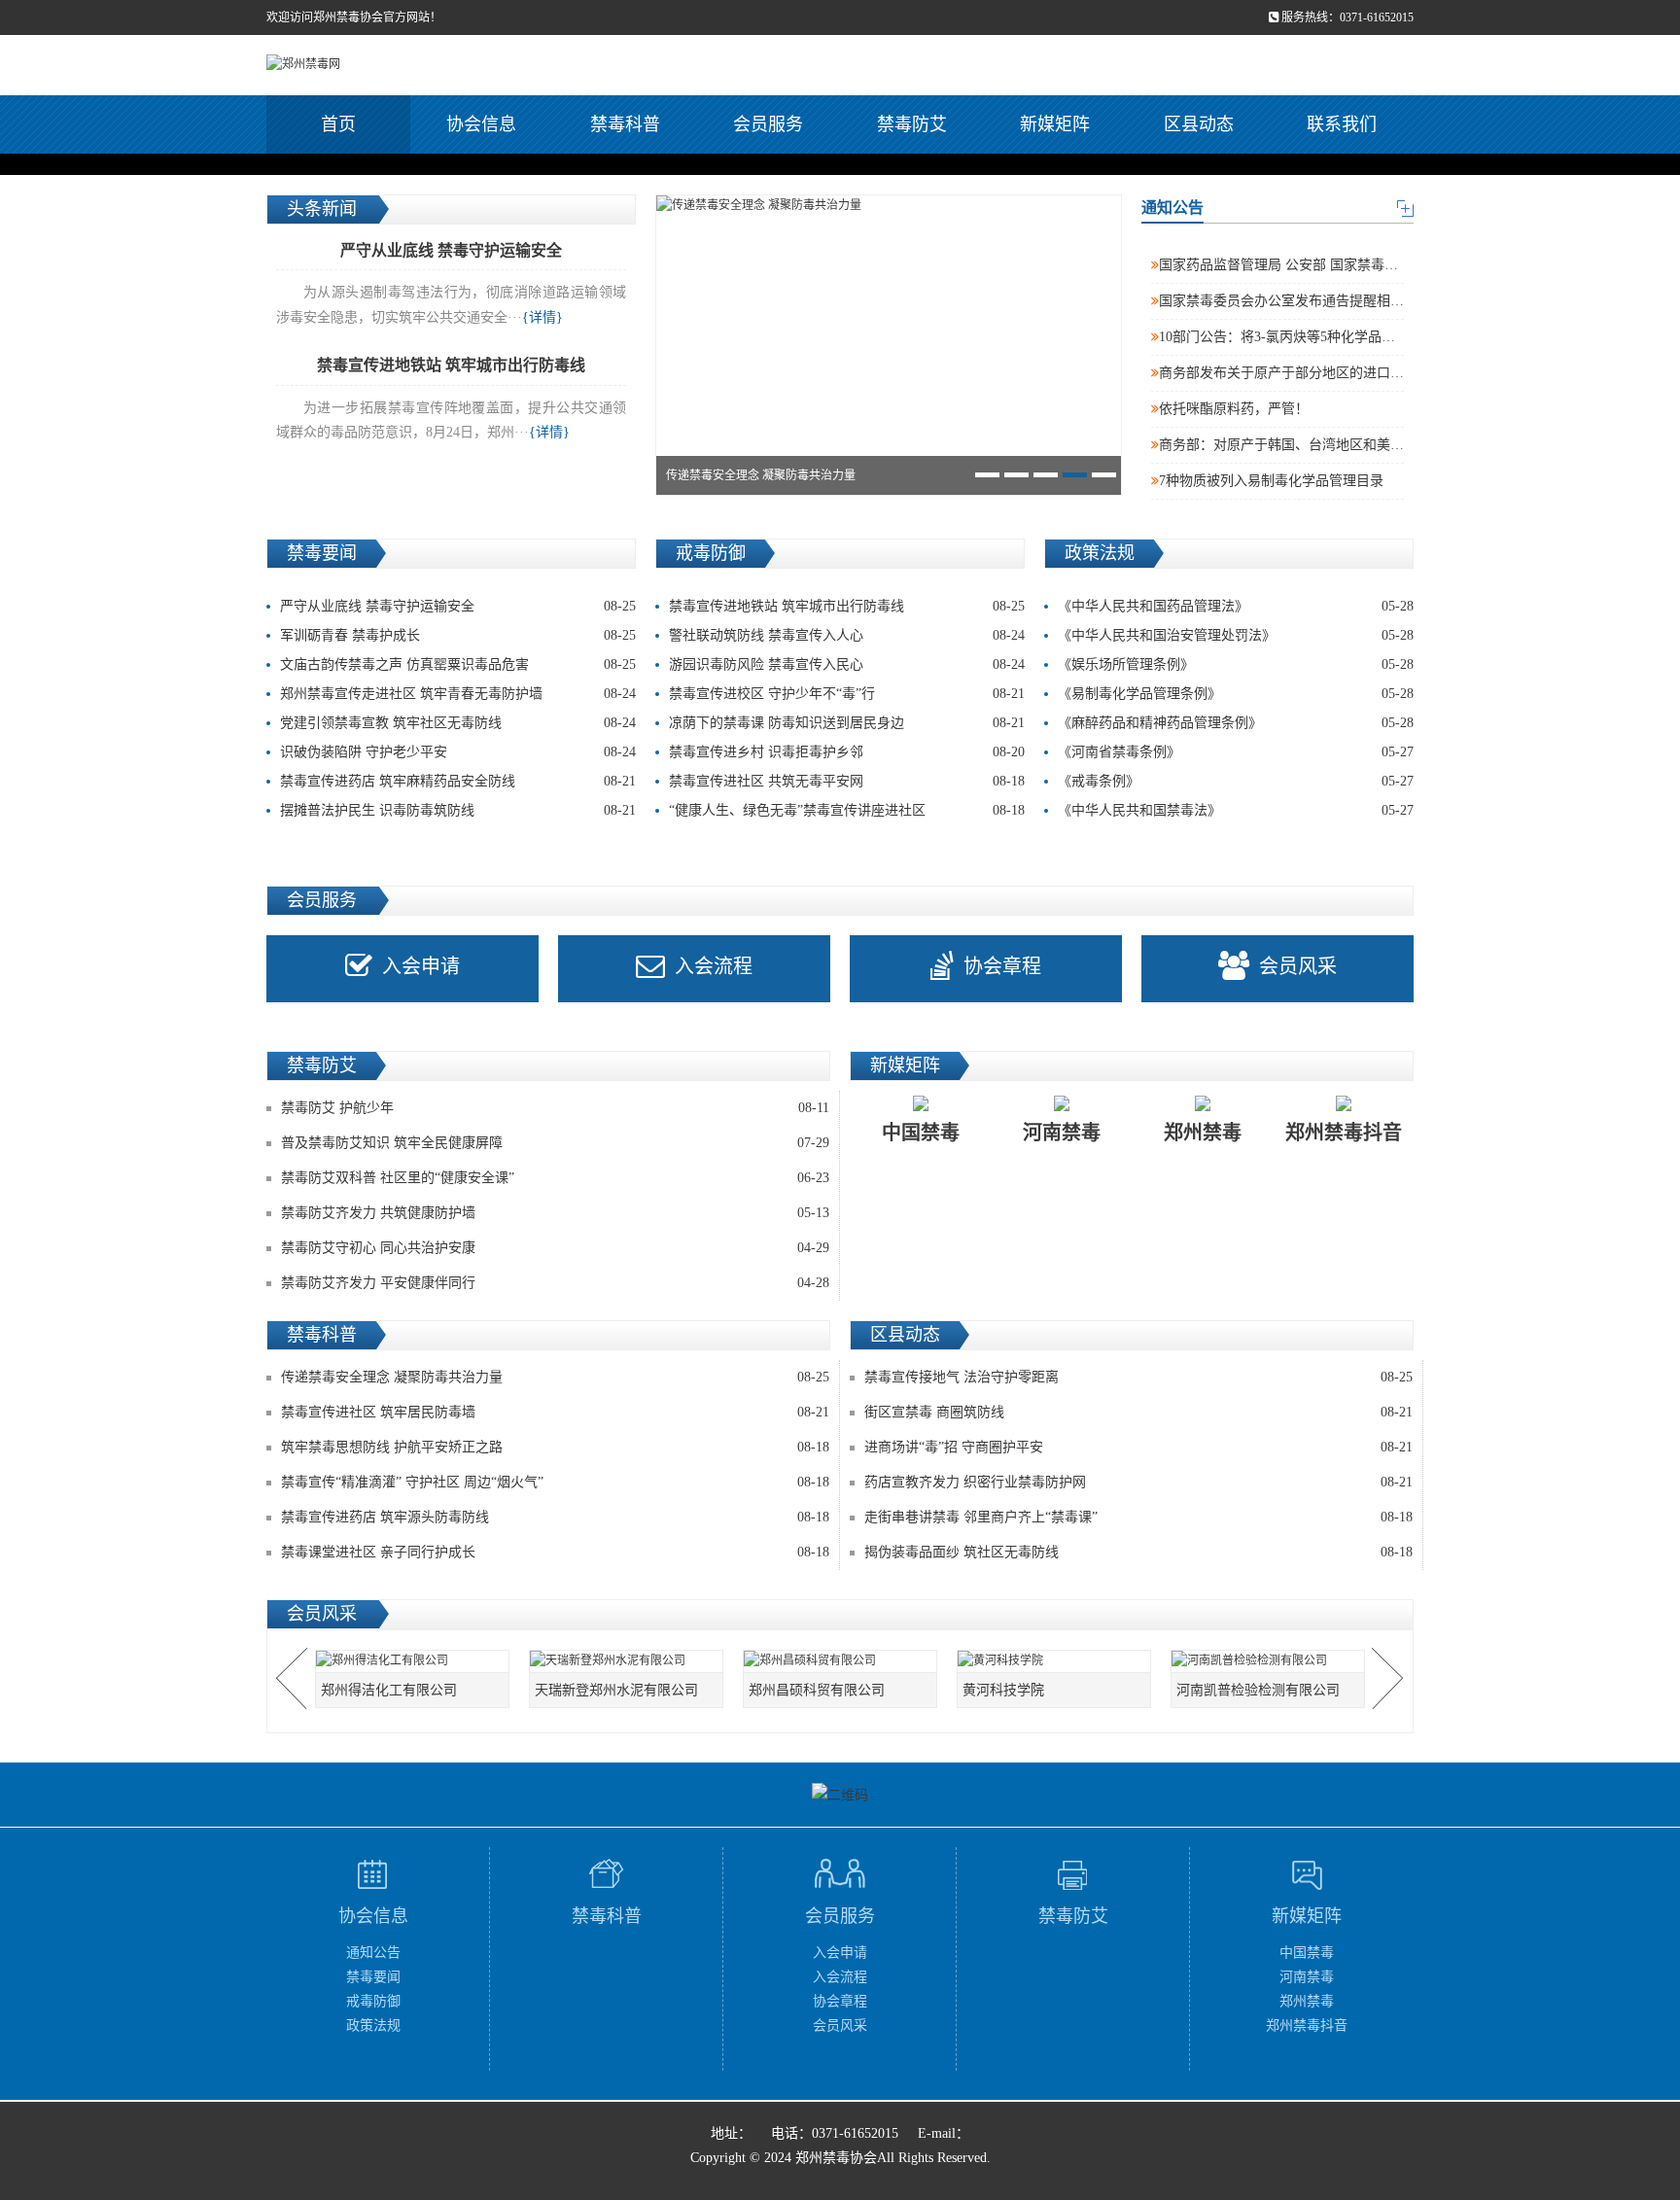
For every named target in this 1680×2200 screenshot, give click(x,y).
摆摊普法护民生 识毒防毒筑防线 (458, 810)
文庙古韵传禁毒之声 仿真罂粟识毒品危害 (458, 664)
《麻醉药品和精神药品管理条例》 (1236, 723)
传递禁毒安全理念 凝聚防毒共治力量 (392, 1377)
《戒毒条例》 (1236, 781)
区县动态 (1199, 124)
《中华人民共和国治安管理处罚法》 (1236, 635)
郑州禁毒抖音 (1307, 2025)
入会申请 (421, 966)
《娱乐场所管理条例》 (1236, 664)
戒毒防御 (373, 2001)
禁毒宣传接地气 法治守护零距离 (962, 1377)
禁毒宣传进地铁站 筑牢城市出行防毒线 (847, 606)
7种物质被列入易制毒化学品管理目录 (1271, 481)
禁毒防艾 (912, 124)
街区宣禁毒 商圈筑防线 (934, 1412)
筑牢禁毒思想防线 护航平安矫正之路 (392, 1447)
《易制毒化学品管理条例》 (1236, 694)
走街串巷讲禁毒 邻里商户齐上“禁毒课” (981, 1517)
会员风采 (1298, 966)
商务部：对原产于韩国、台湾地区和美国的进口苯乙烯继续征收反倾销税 (1377, 445)
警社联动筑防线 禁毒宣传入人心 (847, 635)
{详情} (542, 317)
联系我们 (1342, 124)
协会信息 (481, 124)
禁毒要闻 (373, 1977)
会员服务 (768, 124)
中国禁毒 (1307, 1953)
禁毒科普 (625, 124)
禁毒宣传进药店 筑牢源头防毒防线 (385, 1517)
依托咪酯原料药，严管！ (1234, 409)
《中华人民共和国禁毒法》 (1236, 810)
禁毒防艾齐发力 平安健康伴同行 (378, 1283)
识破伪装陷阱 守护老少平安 (458, 752)
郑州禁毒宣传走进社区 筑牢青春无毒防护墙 (458, 694)
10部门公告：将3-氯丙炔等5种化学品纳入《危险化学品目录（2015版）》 (1376, 337)
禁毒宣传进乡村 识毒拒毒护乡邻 (847, 752)
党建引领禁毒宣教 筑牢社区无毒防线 (458, 723)
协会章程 (1002, 966)
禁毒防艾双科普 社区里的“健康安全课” (398, 1178)
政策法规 (373, 2025)
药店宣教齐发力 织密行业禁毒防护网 (975, 1482)
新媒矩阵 (1055, 124)
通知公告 (373, 1953)
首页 (338, 124)
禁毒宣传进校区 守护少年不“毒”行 (847, 694)
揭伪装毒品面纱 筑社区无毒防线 (962, 1552)
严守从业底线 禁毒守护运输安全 (458, 606)
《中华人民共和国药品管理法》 (1236, 606)
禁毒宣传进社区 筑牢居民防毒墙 (378, 1412)
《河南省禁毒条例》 (1236, 752)
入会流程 (714, 966)
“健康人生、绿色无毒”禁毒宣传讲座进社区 (847, 810)
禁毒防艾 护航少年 (337, 1108)
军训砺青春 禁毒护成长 (458, 635)
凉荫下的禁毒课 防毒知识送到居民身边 (847, 723)
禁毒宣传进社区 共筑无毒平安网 (847, 781)
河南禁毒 (1307, 1977)
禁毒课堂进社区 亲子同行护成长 (378, 1552)
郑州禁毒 (1307, 2001)
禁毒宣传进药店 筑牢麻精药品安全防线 (458, 781)
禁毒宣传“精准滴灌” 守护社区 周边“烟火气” (412, 1482)
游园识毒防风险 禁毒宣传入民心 (847, 664)
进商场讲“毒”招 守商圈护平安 (954, 1447)
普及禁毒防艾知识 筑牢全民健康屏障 (392, 1143)
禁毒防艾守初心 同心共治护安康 (378, 1248)
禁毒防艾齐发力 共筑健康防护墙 (378, 1213)
